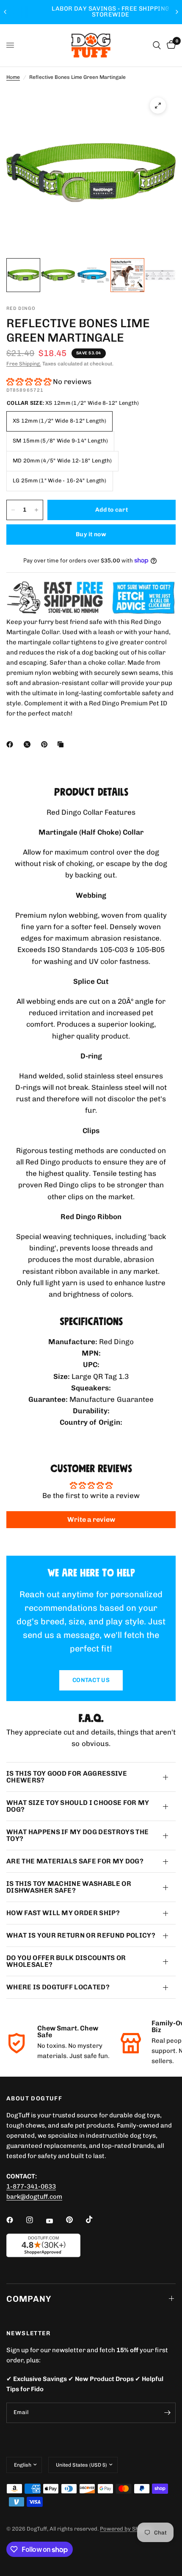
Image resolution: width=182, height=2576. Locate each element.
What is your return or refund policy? (81, 1935)
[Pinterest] (46, 744)
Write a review (91, 1519)
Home (13, 77)
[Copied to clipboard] (62, 744)
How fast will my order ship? (63, 1913)
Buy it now (91, 534)
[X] (29, 744)
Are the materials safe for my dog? (75, 1861)
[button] (29, 382)
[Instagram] (36, 2220)
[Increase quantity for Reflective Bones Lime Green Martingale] (36, 510)
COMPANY (29, 2299)
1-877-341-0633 (31, 2186)
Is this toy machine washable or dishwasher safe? (69, 1887)
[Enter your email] (167, 2413)
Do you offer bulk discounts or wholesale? (66, 1961)
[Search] (157, 45)
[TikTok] (95, 2220)
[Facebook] (11, 744)
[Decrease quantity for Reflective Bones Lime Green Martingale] (13, 510)
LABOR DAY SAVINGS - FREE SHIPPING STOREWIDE (91, 12)
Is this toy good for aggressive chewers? (67, 1777)
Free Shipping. (24, 364)
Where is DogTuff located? (58, 1987)
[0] (170, 45)
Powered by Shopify (126, 2529)
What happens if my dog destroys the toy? (77, 1835)
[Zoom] (158, 106)
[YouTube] (55, 2221)
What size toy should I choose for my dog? (78, 1806)
